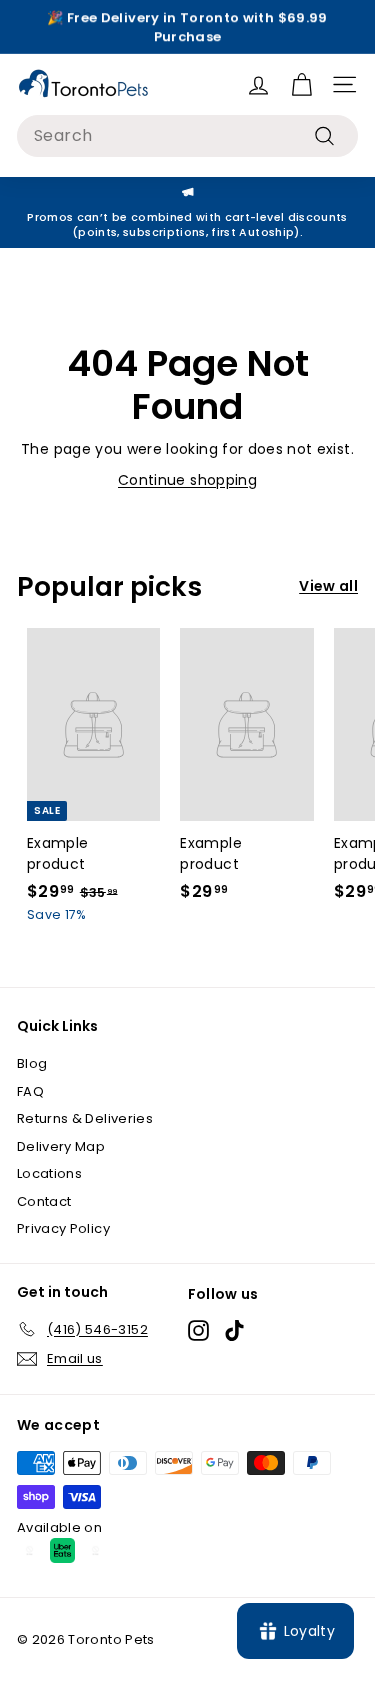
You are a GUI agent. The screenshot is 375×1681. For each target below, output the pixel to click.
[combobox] (187, 136)
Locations (49, 1173)
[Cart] (301, 84)
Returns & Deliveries (85, 1118)
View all (328, 586)
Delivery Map (61, 1146)
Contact (44, 1201)
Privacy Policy (63, 1228)
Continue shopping (187, 480)
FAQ (30, 1091)
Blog (32, 1063)
